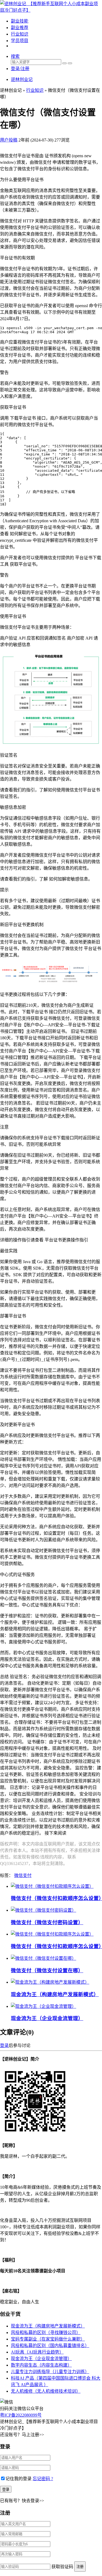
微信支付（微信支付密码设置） (47, 1922)
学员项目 (20, 41)
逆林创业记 (22, 79)
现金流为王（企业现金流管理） (47, 2018)
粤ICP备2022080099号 (21, 2415)
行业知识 (20, 34)
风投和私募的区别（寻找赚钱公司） (46, 2333)
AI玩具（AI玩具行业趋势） (37, 2352)
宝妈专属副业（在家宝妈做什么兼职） (48, 2339)
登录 (4, 2045)
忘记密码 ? (43, 2479)
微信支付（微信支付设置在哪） (47, 1970)
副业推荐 (20, 28)
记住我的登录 (18, 2479)
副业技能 (20, 21)
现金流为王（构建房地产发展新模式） (55, 1994)
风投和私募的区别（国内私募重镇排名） (50, 2346)
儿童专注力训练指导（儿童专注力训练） (50, 2372)
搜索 (15, 56)
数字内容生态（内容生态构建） (41, 2365)
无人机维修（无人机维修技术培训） (46, 2391)
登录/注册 (20, 69)
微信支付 (23, 1875)
